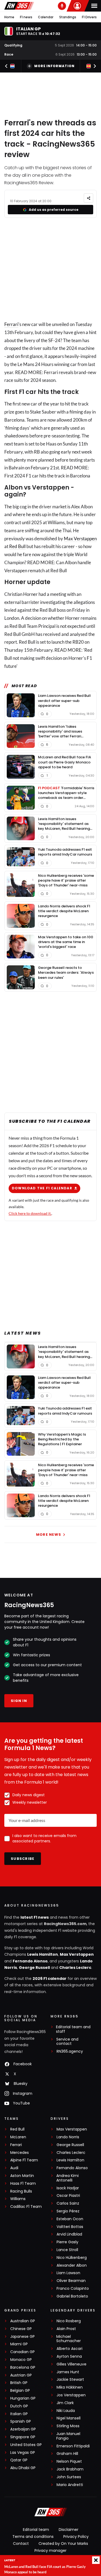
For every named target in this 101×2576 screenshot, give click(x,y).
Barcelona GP (23, 2367)
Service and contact (67, 2042)
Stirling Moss (68, 2426)
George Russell (34, 1968)
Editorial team (36, 2530)
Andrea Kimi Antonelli (67, 2178)
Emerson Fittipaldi (73, 2446)
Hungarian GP (23, 2398)
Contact (21, 2544)
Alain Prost (66, 2329)
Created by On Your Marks (63, 2544)
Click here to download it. (30, 1213)
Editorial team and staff (73, 2029)
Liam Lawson (68, 2273)
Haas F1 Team (23, 2184)
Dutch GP (19, 2406)
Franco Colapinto (73, 2289)
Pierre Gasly (67, 2242)
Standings (68, 17)
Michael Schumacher (69, 2339)
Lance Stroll (67, 2250)
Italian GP (19, 2414)
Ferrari (11, 324)
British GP (19, 2383)
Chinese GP (21, 2329)
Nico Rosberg (69, 2321)
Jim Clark (65, 2403)
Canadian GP (22, 2352)
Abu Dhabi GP (23, 2468)
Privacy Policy (76, 2537)
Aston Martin (22, 2176)
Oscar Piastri (68, 2196)
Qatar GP (19, 2460)
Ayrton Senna (69, 2356)
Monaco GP (21, 2360)
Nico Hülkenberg (72, 2258)
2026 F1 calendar (50, 1979)
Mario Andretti (70, 2485)
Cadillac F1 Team (26, 2207)
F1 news (26, 17)
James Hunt (68, 2372)
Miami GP (19, 2344)
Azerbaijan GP (23, 2429)
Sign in (19, 1701)
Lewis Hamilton (43, 1954)
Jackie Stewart (70, 2380)
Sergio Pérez (68, 2211)
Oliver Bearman (71, 2281)
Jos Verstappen (71, 2395)
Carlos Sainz (68, 2203)
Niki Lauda (66, 2411)
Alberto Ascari (69, 2349)
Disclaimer (69, 2530)
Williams (18, 2199)
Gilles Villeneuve (72, 2364)
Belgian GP (20, 2391)
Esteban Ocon (70, 2219)
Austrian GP (21, 2375)
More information (54, 66)
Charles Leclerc (75, 1968)
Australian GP (23, 2321)
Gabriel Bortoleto (72, 2296)
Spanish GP (21, 2421)
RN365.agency (70, 2051)
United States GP (26, 2445)
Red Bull (17, 546)
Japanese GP (22, 2337)
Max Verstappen (80, 539)
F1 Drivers (89, 17)
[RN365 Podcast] (62, 6)
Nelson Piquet (69, 2461)
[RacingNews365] (19, 6)
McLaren (18, 2137)
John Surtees (69, 2477)
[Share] (88, 198)
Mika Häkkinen (70, 2387)
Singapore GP (23, 2437)
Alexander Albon (72, 2265)
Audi (14, 2168)
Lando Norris (68, 2137)
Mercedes (20, 2153)
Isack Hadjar (68, 2188)
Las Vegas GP (23, 2453)
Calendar (46, 17)
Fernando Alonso (30, 1961)
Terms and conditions (33, 2537)
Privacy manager (50, 2550)
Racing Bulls (21, 2191)
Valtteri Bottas (70, 2227)
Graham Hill (67, 2454)
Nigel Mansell (69, 2418)
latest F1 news (35, 1917)
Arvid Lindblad (69, 2234)
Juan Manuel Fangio (68, 2436)
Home (9, 17)
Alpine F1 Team (24, 2160)
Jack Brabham (70, 2469)
